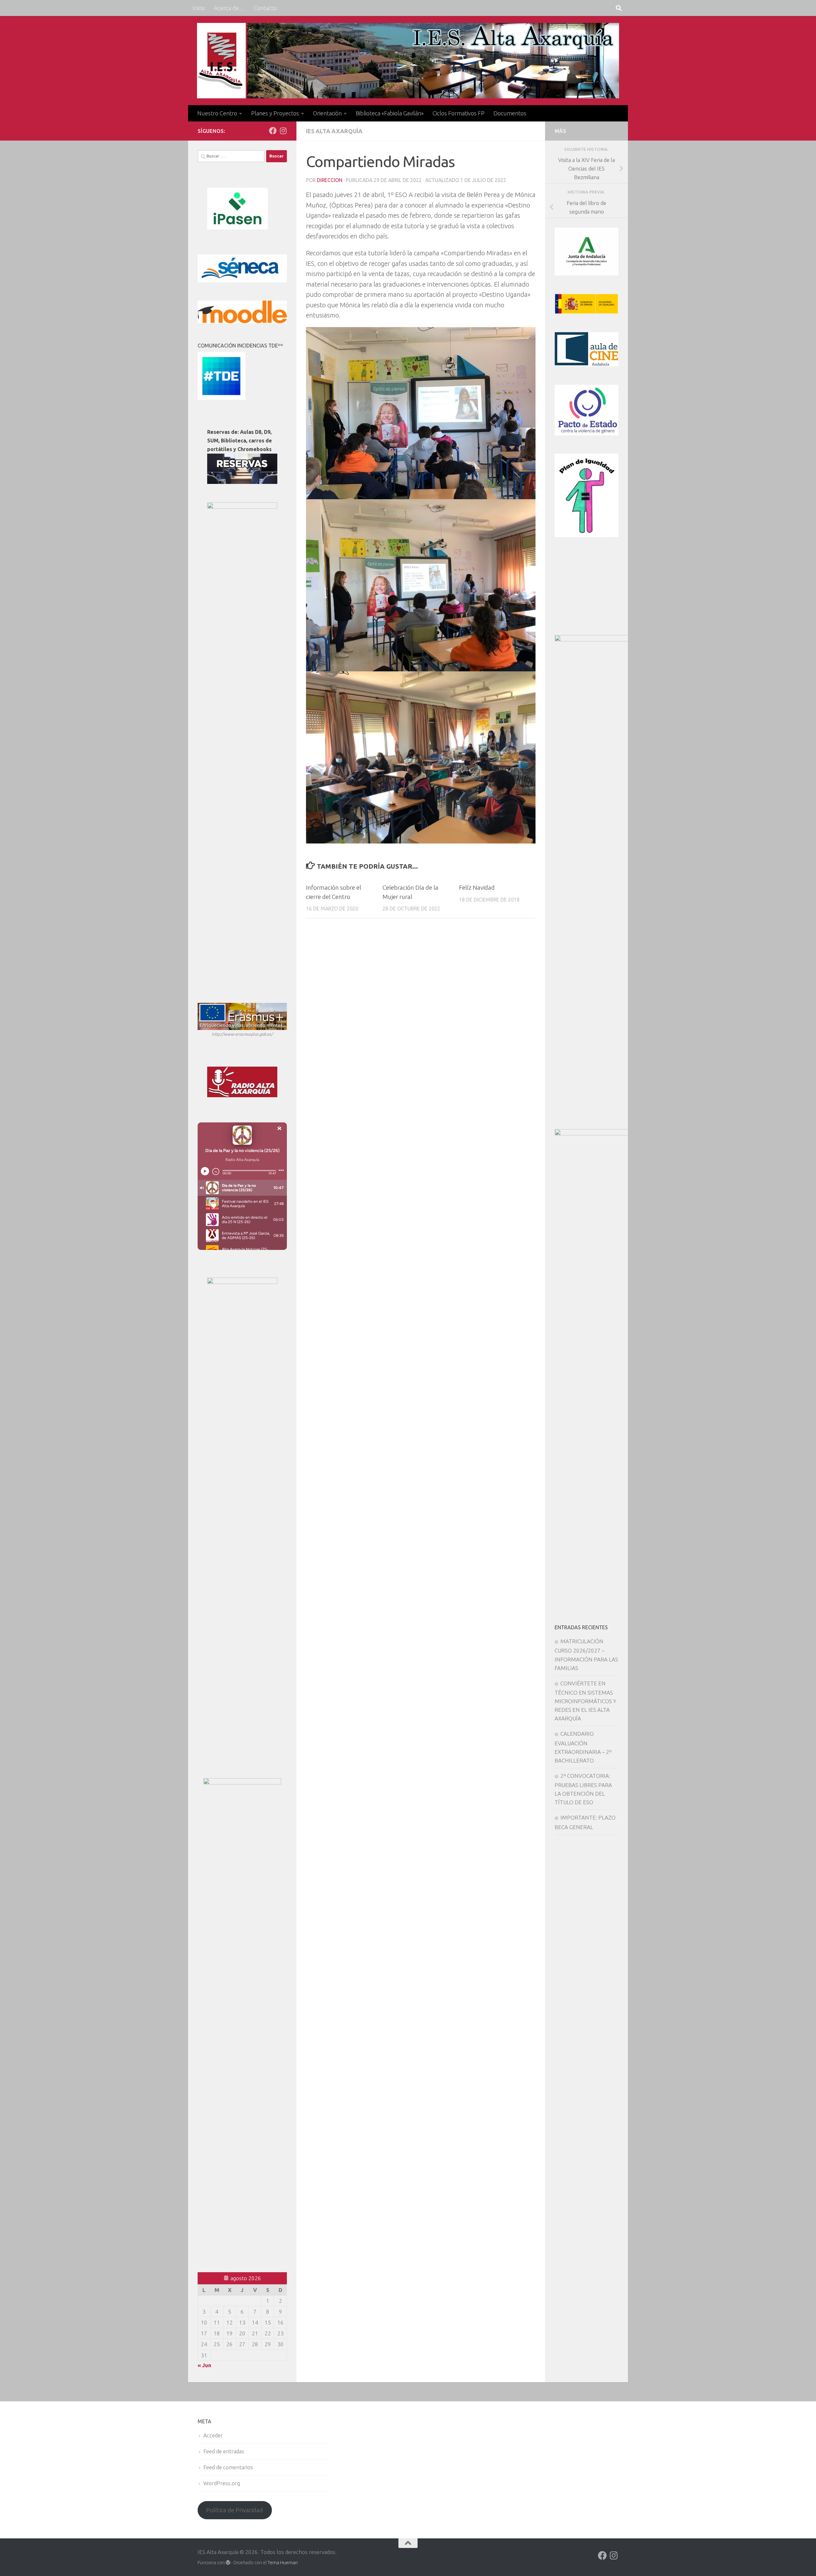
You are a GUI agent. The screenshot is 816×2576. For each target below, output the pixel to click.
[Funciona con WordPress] (228, 2563)
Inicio (199, 8)
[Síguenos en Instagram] (283, 131)
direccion (330, 180)
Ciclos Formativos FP (459, 113)
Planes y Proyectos (275, 113)
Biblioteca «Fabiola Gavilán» (390, 113)
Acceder (213, 2435)
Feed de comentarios (228, 2467)
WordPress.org (222, 2483)
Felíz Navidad (477, 887)
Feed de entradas (224, 2451)
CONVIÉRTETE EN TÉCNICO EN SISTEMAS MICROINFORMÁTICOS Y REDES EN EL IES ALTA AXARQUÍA (585, 1701)
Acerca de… (229, 8)
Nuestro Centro (217, 113)
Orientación (327, 113)
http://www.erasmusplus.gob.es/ (242, 1034)
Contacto (265, 8)
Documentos (510, 113)
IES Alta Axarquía (334, 131)
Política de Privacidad (235, 2510)
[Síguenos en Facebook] (273, 131)
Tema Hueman (283, 2562)
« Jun (204, 2365)
